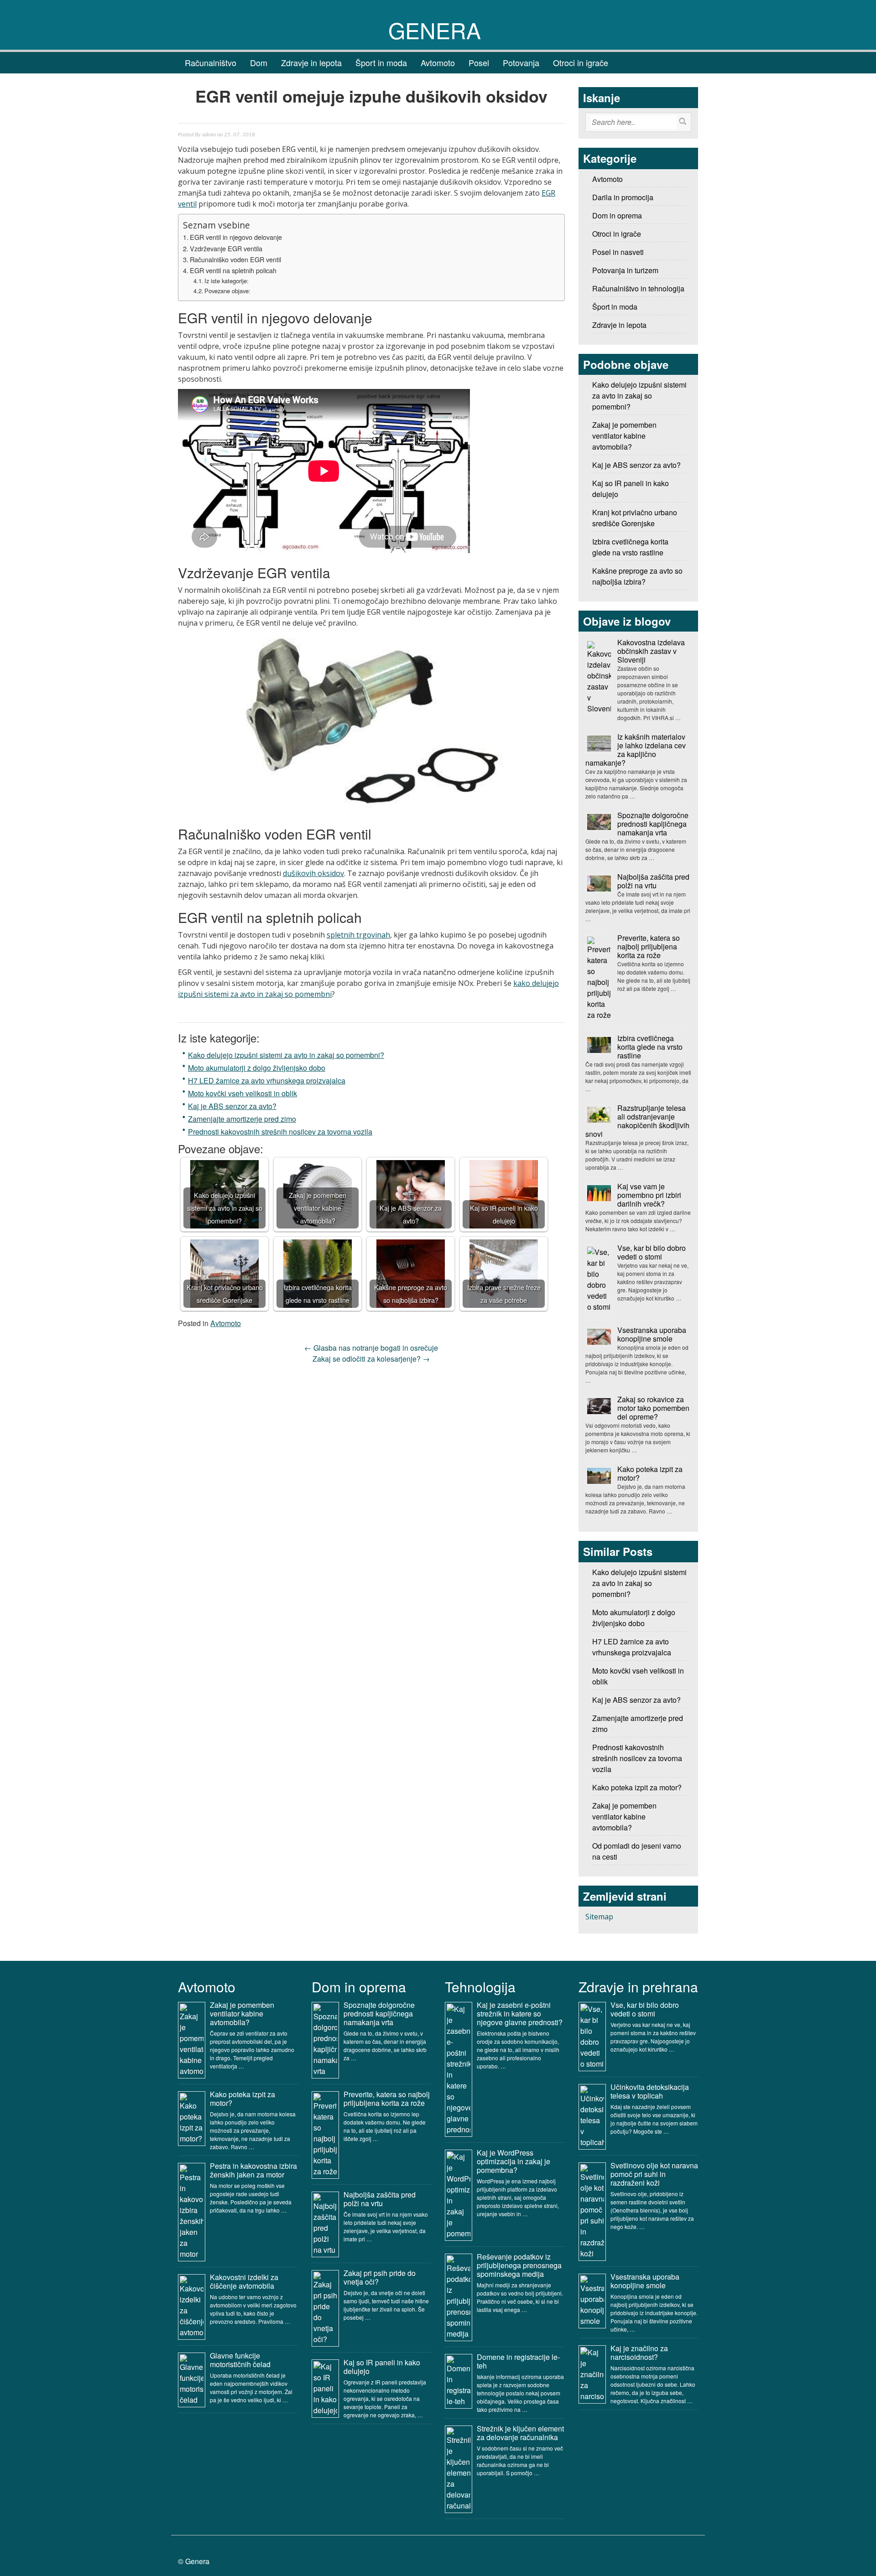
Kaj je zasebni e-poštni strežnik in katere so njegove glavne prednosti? (520, 2014)
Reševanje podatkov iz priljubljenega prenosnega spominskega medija (519, 2265)
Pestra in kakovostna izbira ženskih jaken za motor (253, 2170)
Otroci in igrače (581, 62)
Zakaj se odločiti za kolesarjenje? (371, 1359)
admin (209, 135)
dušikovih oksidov (313, 873)
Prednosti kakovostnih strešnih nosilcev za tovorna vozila (280, 1132)
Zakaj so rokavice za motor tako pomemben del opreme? (653, 1408)
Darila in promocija (623, 197)
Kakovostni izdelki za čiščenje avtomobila (244, 2281)
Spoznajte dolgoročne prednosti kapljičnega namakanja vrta (653, 824)
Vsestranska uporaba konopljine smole (652, 1334)
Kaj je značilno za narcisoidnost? (639, 2353)
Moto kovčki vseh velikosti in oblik (242, 1093)
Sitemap (599, 1917)
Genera (435, 30)
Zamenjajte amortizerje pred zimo (242, 1119)
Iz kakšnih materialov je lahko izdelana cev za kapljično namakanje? (636, 750)
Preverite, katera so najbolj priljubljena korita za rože (649, 946)
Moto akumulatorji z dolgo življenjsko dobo (257, 1068)
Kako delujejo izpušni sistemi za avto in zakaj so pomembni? (286, 1055)
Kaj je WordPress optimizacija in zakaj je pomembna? (514, 2161)
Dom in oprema (617, 215)
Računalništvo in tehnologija (638, 288)
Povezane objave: (227, 291)
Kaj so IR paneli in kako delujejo (382, 2367)
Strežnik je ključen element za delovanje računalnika (520, 2433)
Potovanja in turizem (625, 270)
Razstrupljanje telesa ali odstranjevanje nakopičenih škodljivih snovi (637, 1121)
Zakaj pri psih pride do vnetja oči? (380, 2277)
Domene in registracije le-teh (518, 2361)
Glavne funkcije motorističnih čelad (240, 2360)
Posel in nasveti (618, 252)
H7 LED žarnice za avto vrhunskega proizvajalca (267, 1081)
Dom (259, 62)
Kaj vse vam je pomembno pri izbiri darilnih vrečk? (649, 1195)
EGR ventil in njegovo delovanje (236, 237)
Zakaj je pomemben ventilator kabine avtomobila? (624, 1817)
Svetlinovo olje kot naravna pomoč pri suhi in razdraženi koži (654, 2174)
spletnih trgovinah (358, 935)
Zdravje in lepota (311, 62)
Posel (479, 62)
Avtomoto (438, 62)
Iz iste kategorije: (227, 281)
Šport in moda (381, 62)
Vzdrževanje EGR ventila (226, 248)
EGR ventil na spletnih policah (233, 270)
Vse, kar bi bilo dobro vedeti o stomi (652, 1252)
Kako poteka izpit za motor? (650, 1473)
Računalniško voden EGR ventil (235, 259)
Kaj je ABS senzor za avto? (232, 1106)
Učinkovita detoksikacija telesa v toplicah (650, 2091)
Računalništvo (211, 62)
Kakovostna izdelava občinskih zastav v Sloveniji (651, 651)
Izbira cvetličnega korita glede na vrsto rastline (650, 1047)
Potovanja (521, 62)
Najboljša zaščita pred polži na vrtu (653, 881)
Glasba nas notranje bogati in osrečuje (371, 1348)
